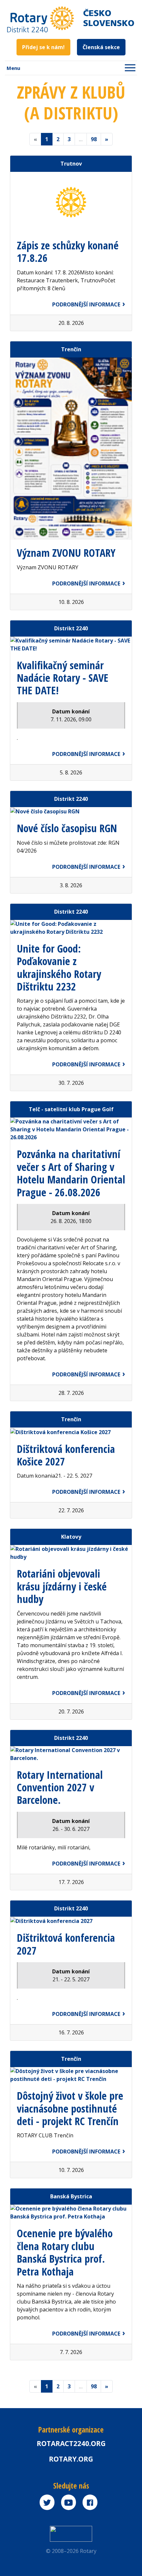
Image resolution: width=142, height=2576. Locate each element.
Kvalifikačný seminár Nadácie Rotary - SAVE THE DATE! (63, 678)
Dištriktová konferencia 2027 (66, 1944)
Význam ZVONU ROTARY (66, 553)
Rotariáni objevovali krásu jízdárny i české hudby (62, 1586)
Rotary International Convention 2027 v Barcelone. (60, 1787)
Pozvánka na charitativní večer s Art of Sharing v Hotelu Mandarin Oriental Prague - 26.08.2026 (71, 1173)
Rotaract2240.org (71, 2443)
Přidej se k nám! (43, 47)
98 (94, 139)
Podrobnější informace (86, 304)
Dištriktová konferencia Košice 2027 (66, 1455)
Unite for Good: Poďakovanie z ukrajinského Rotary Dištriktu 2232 (59, 967)
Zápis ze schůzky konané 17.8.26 (68, 251)
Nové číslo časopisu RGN (67, 828)
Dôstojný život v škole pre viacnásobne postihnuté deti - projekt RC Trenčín (70, 2108)
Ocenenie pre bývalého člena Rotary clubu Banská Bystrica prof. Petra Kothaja (65, 2252)
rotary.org (71, 2459)
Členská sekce (101, 47)
